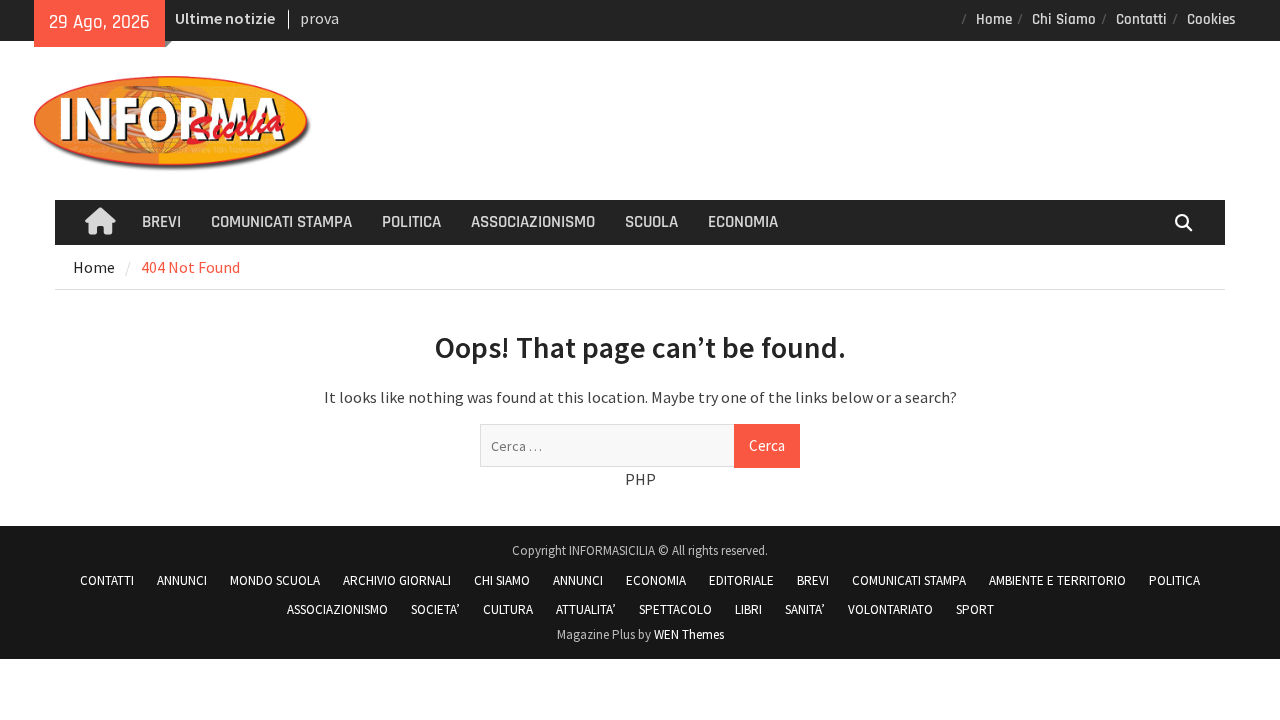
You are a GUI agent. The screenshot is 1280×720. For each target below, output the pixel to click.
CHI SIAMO (502, 580)
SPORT (975, 609)
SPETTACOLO (675, 609)
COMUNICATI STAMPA (281, 222)
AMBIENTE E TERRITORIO (1057, 580)
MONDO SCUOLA (275, 580)
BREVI (161, 222)
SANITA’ (805, 609)
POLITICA (411, 222)
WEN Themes (689, 634)
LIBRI (748, 609)
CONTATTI (107, 580)
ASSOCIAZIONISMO (533, 222)
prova (319, 18)
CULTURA (508, 609)
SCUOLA (651, 222)
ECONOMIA (743, 222)
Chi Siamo (1064, 19)
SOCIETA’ (435, 609)
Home (994, 19)
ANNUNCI (182, 580)
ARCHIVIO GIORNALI (397, 580)
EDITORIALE (741, 580)
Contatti (1141, 19)
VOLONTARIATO (890, 609)
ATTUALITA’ (586, 609)
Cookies (1211, 19)
